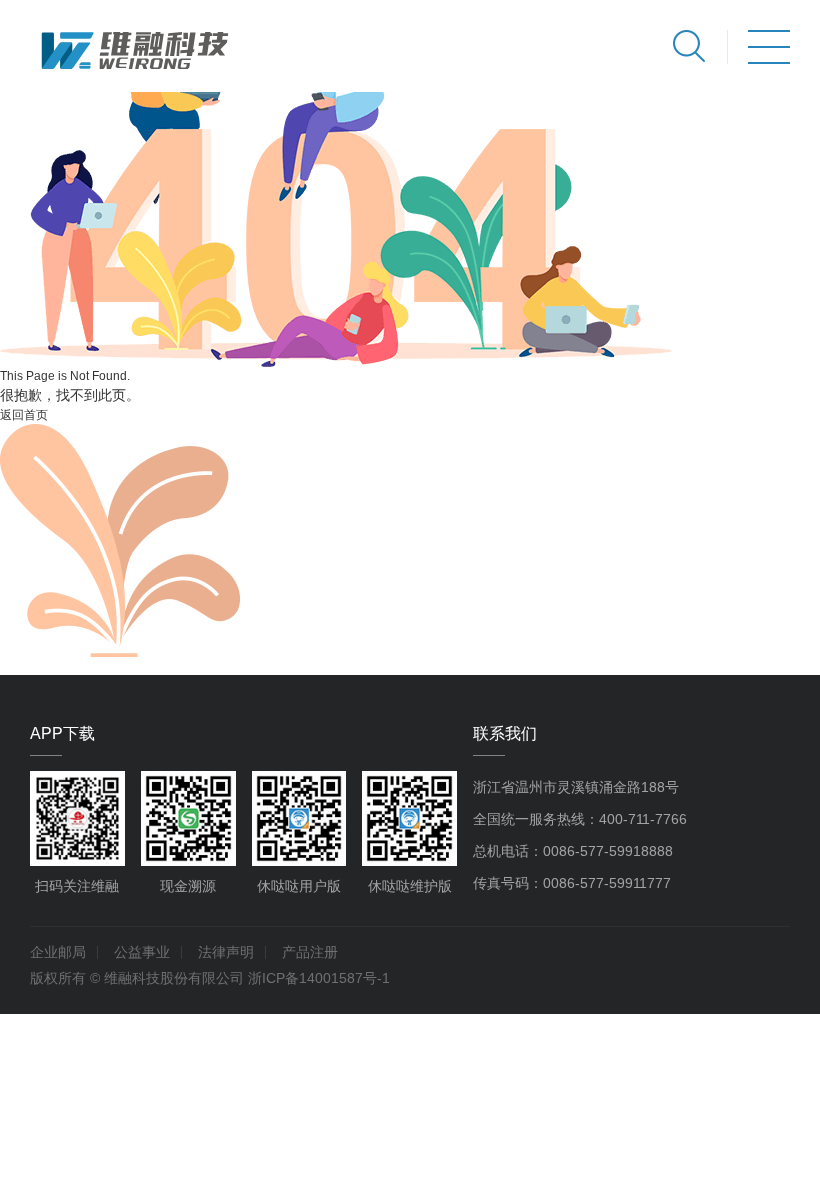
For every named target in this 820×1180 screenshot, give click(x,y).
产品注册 (310, 952)
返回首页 (24, 415)
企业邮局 (58, 952)
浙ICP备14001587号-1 (319, 978)
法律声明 (226, 952)
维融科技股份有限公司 (174, 978)
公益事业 (142, 952)
